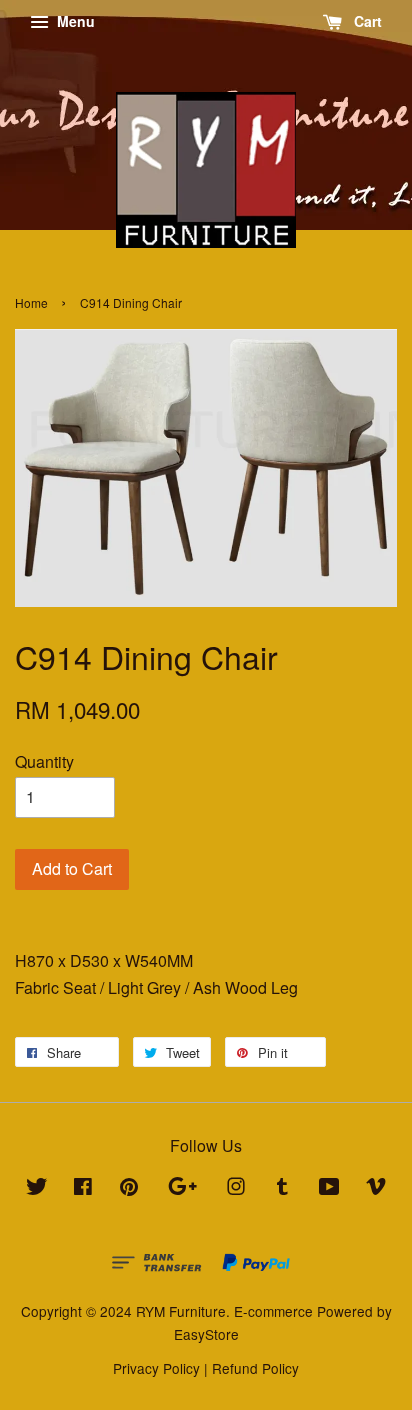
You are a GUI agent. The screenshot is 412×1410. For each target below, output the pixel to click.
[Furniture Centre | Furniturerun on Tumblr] (282, 1189)
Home (31, 302)
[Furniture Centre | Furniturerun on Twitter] (37, 1189)
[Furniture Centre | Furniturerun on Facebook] (83, 1189)
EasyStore (206, 1334)
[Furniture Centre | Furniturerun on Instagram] (236, 1189)
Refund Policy (255, 1368)
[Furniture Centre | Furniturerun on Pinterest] (129, 1189)
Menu (74, 21)
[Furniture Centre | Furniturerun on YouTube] (329, 1189)
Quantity (44, 761)
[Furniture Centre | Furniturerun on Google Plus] (182, 1189)
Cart (366, 21)
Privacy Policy (156, 1368)
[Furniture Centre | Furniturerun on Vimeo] (376, 1189)
